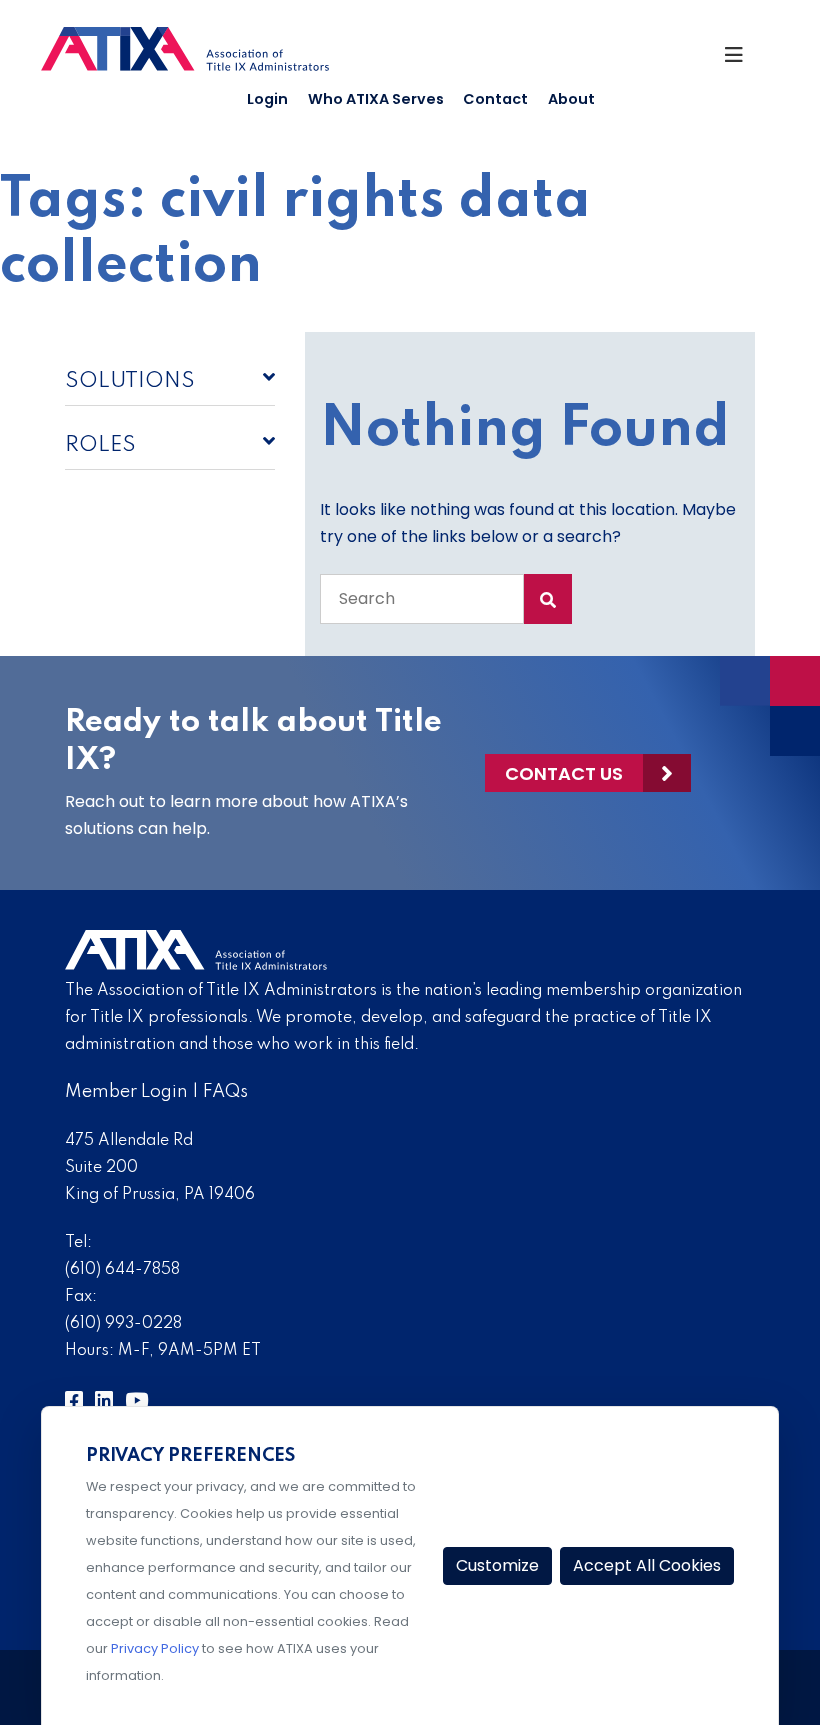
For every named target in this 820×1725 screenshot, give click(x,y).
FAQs (225, 1092)
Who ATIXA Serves (376, 99)
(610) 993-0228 (123, 1324)
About (571, 99)
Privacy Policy (155, 1648)
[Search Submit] (548, 599)
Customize (497, 1565)
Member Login (126, 1092)
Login (267, 99)
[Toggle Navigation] (743, 60)
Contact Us (564, 773)
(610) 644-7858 (122, 1270)
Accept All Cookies (647, 1565)
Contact (495, 99)
